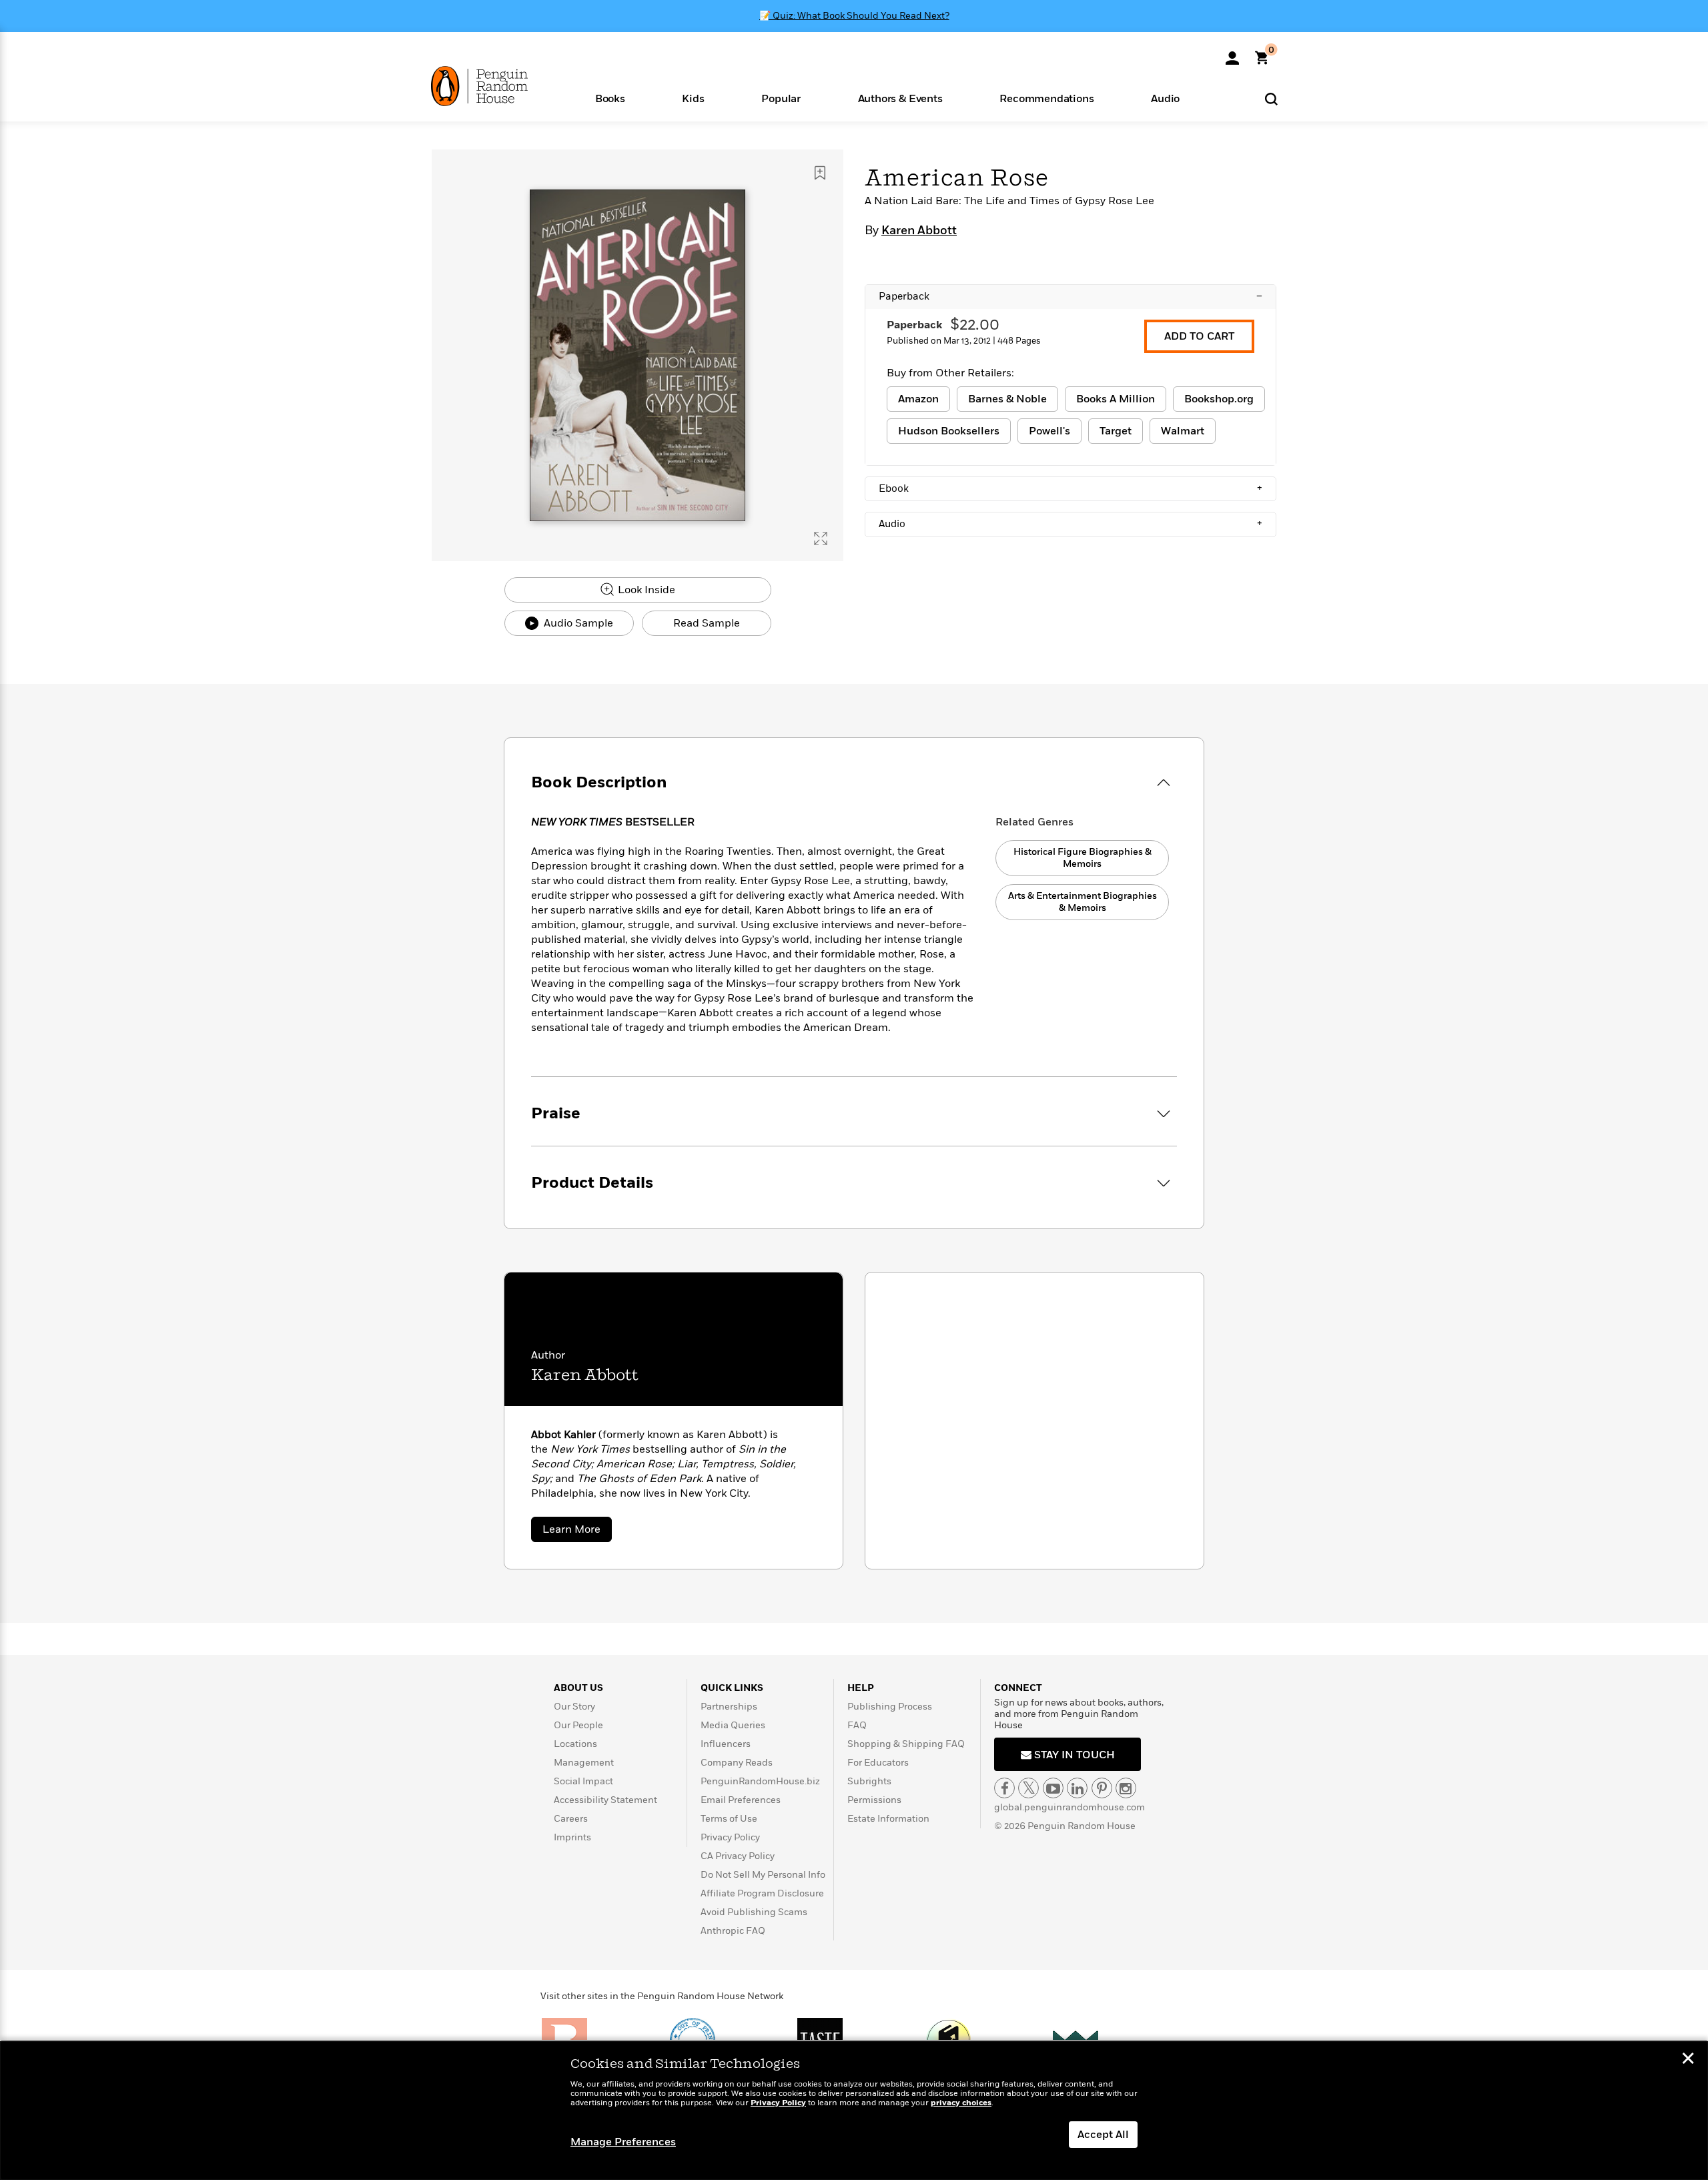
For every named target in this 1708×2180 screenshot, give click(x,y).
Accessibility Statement (605, 1800)
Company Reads (737, 1763)
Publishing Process (890, 1707)
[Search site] (1271, 98)
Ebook (1071, 488)
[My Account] (1232, 53)
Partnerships (729, 1707)
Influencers (726, 1744)
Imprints (572, 1837)
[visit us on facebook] (1004, 1788)
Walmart (1183, 431)
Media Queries (733, 1725)
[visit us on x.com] (1028, 1788)
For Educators (878, 1763)
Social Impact (583, 1781)
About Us (578, 1688)
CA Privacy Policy (738, 1856)
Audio (1071, 524)
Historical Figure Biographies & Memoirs (1083, 858)
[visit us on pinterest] (1102, 1788)
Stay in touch (1073, 1755)
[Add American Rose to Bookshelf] (820, 173)
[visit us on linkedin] (1077, 1788)
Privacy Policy (730, 1837)
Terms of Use (729, 1819)
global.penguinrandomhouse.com (1070, 1807)
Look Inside (645, 590)
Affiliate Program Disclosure (762, 1893)
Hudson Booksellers (949, 431)
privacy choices (961, 2103)
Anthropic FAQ (733, 1931)
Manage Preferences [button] (623, 2142)
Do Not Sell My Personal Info (763, 1875)
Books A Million (1116, 399)
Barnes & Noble (1007, 399)
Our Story (574, 1707)
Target (1116, 431)
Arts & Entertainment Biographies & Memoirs (1083, 902)
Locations (575, 1744)
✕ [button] (1688, 2060)
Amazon (918, 399)
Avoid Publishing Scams (754, 1912)
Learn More (577, 1532)
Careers (571, 1819)
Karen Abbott (919, 231)
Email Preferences (741, 1800)
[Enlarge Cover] (821, 538)
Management (584, 1763)
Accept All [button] (1103, 2135)
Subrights (869, 1781)
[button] (610, 98)
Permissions (874, 1800)
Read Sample (707, 623)
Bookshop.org (1219, 399)
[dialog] (854, 2111)
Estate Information (888, 1819)
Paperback (1071, 296)
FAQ (857, 1725)
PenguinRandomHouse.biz (760, 1781)
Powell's (1049, 431)
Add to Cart (1199, 336)
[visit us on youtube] (1053, 1788)
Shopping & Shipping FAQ (906, 1744)
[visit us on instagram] (1126, 1788)
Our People (578, 1725)
